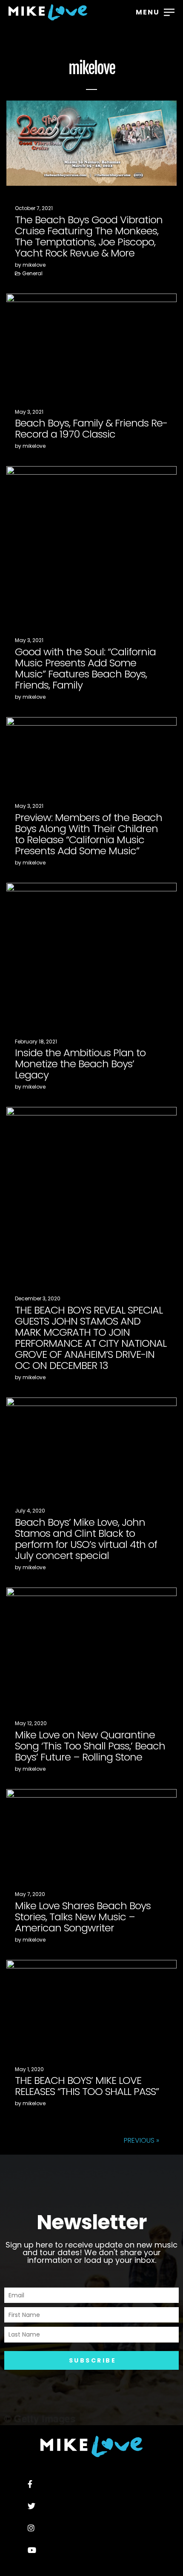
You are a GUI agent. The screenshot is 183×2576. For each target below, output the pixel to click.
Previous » (142, 2140)
